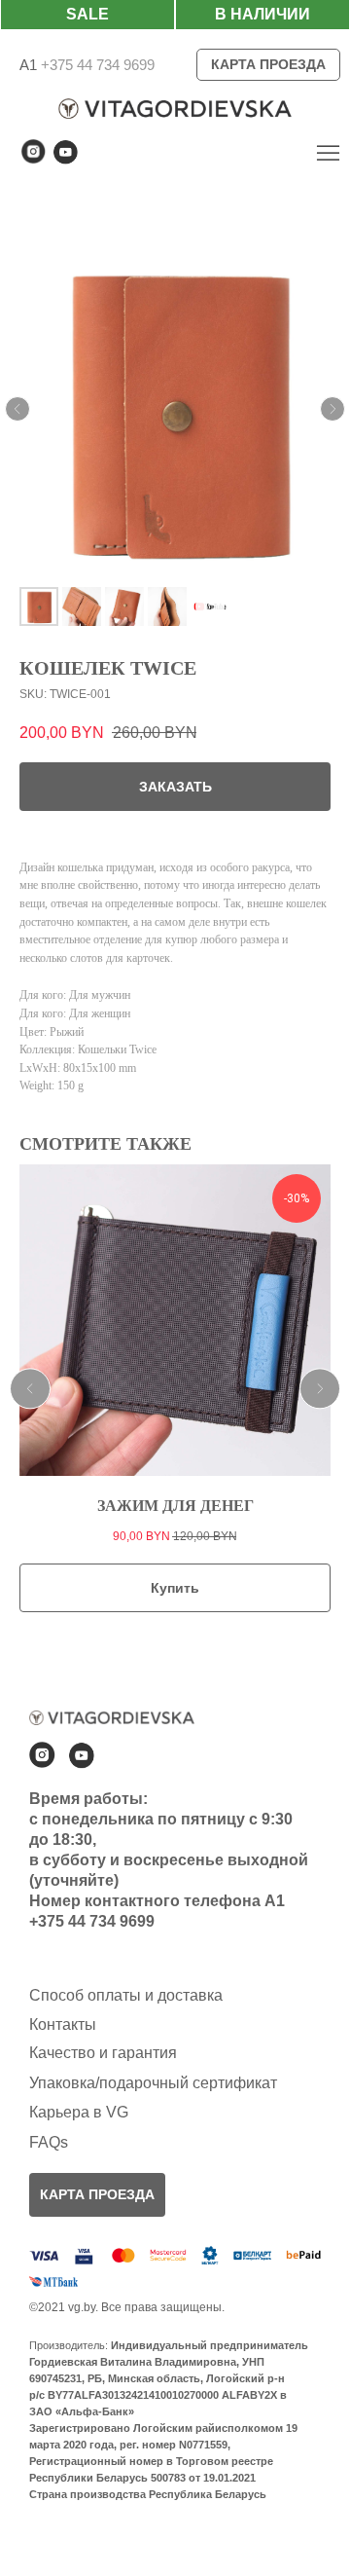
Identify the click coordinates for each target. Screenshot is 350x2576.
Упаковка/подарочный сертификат (153, 2083)
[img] (328, 152)
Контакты (63, 2024)
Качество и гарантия (103, 2053)
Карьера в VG (79, 2112)
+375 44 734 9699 (96, 65)
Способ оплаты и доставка (126, 1995)
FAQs (49, 2142)
